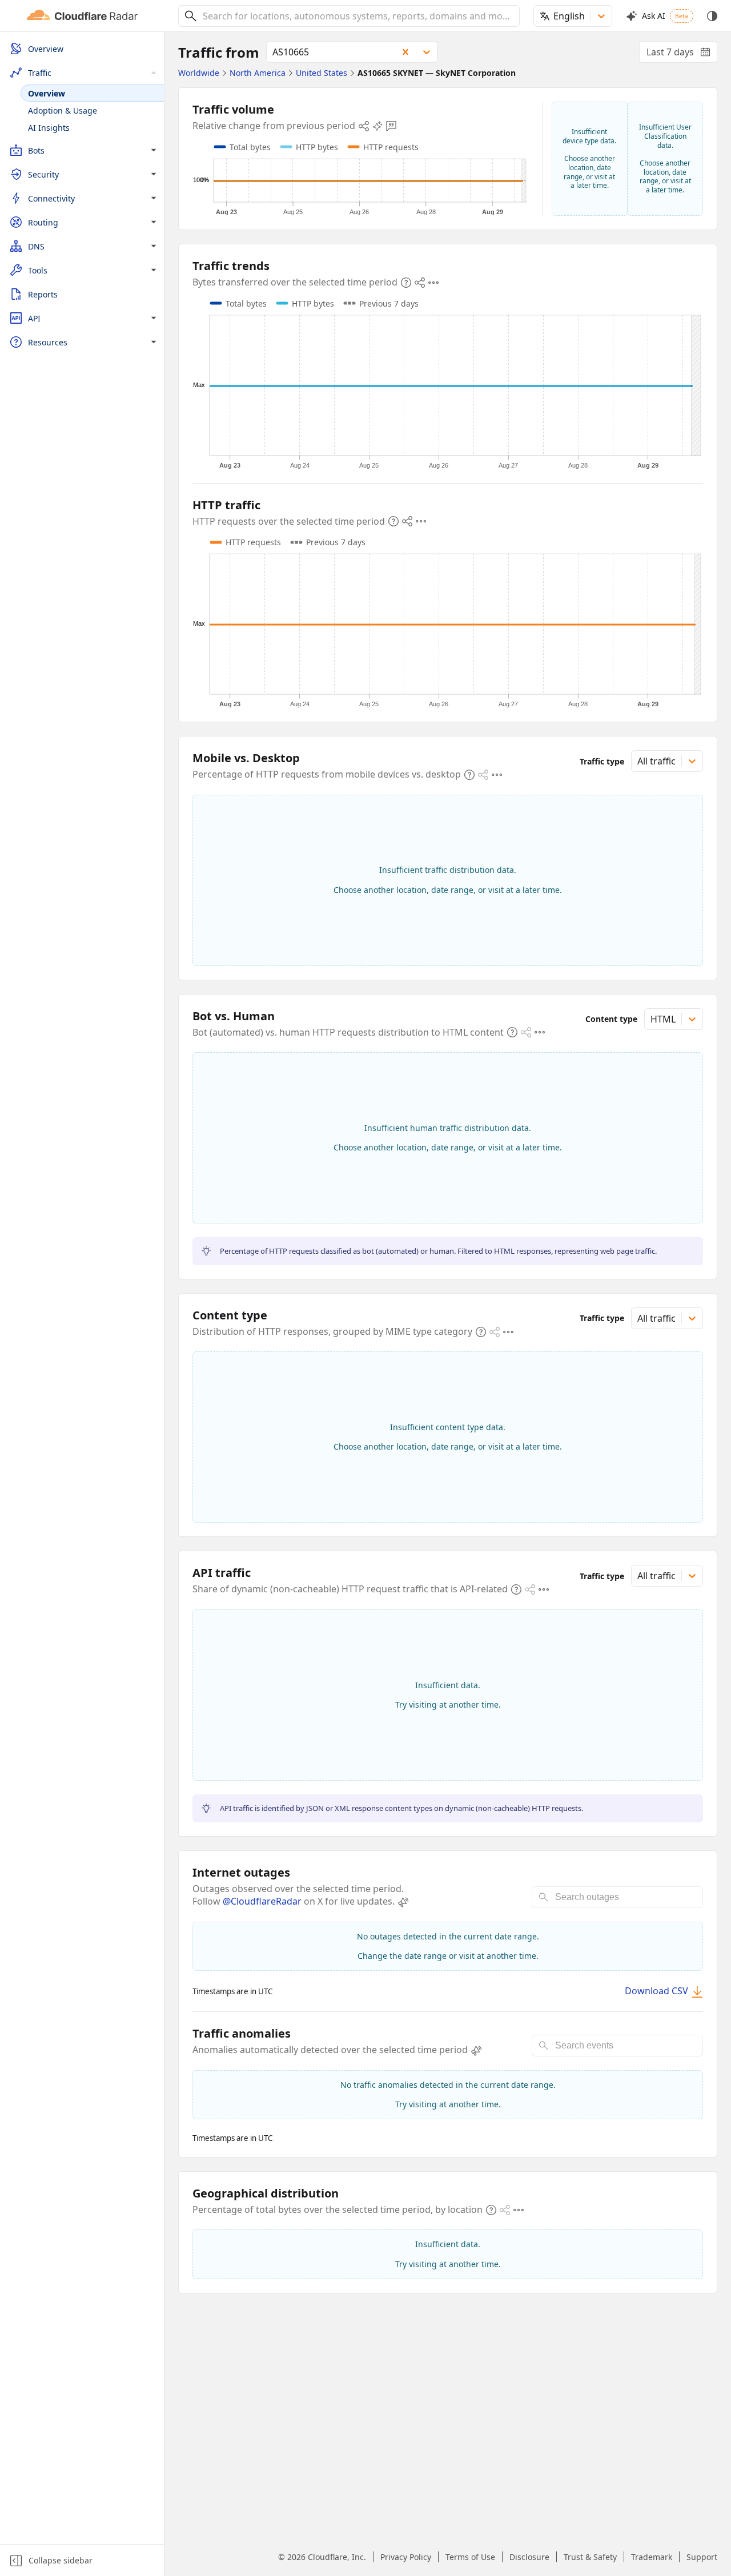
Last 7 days (682, 54)
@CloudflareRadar (262, 1901)
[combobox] (357, 16)
